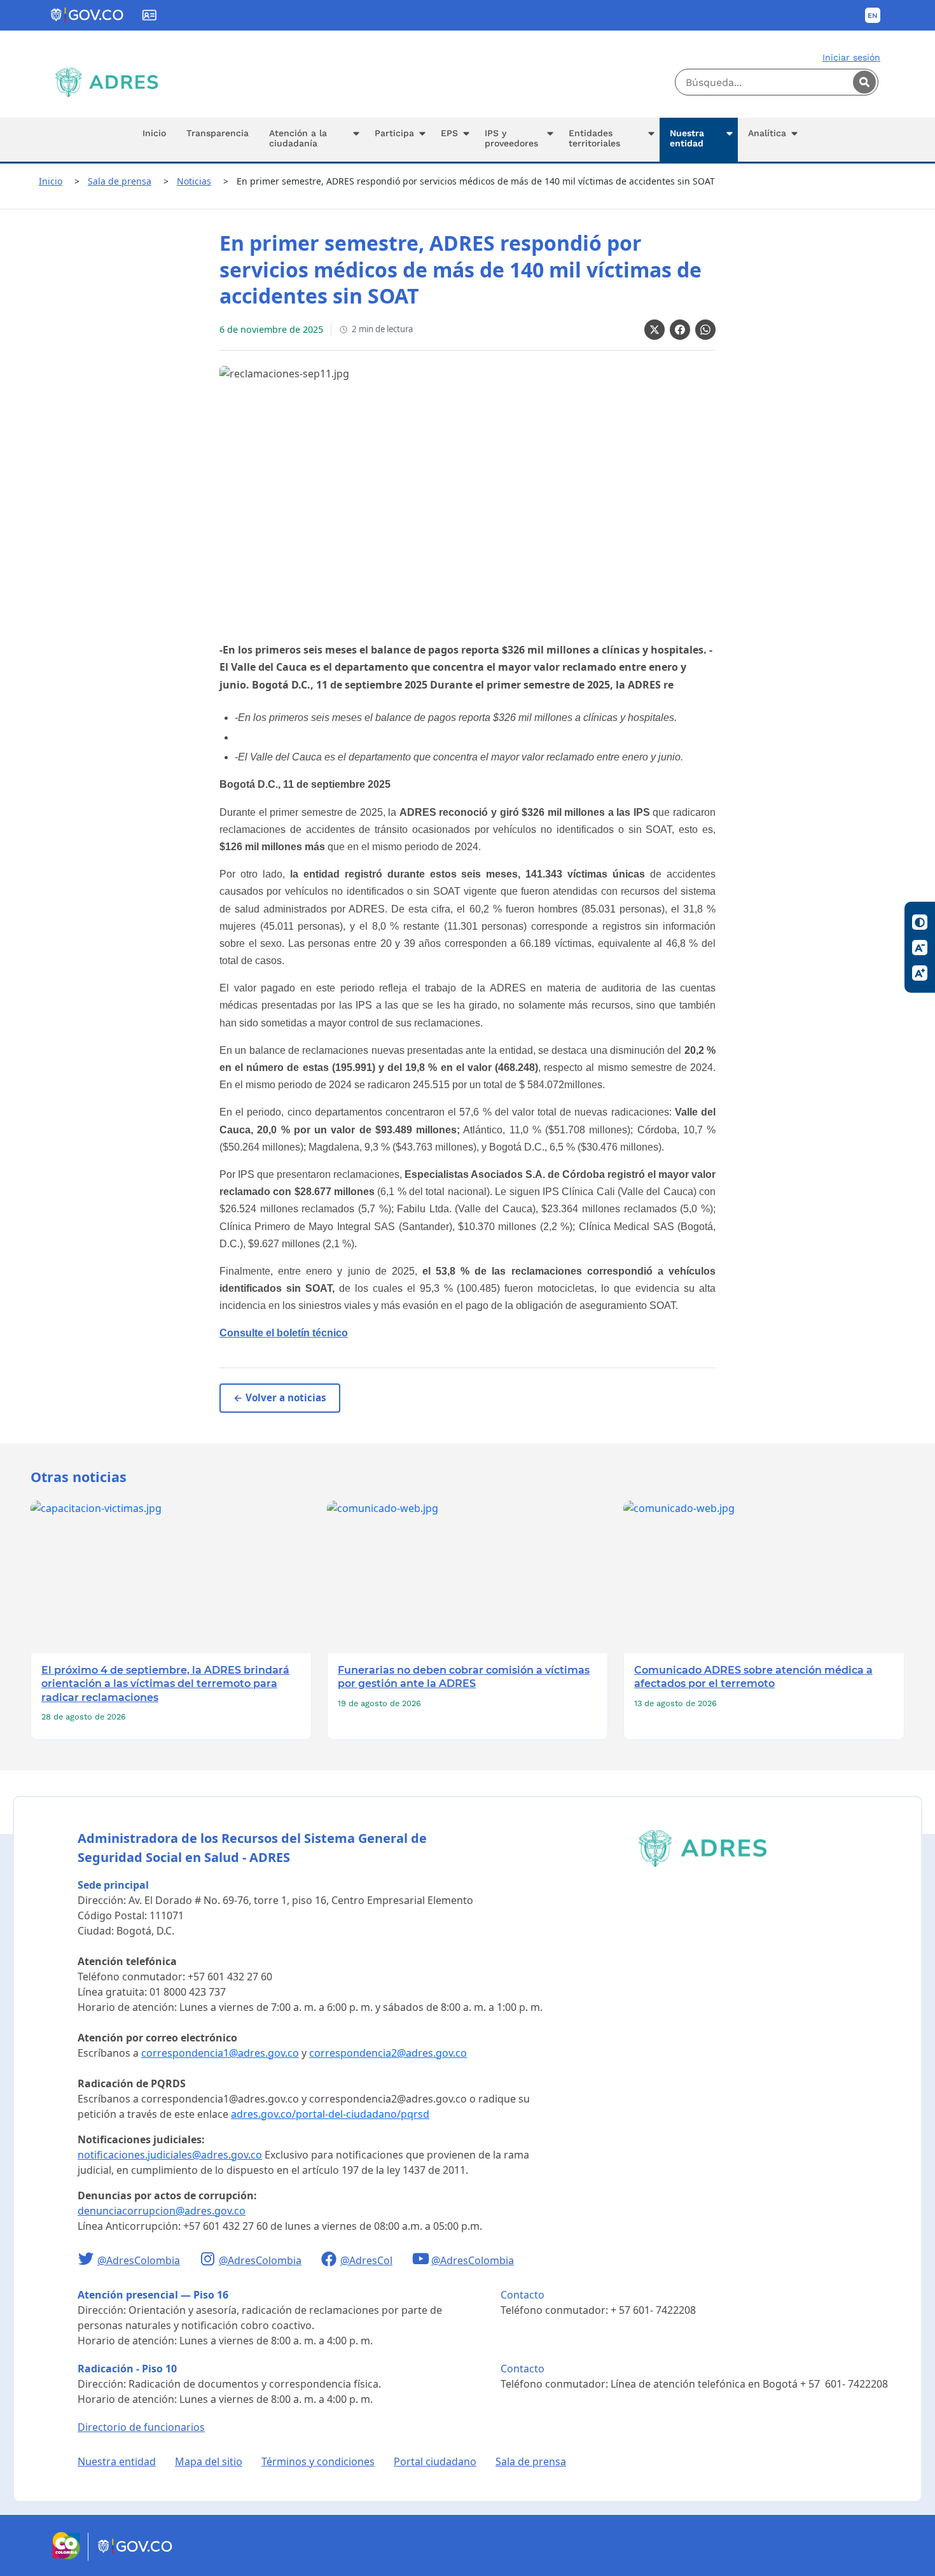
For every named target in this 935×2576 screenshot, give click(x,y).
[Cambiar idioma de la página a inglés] (873, 15)
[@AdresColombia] (87, 2260)
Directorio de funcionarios (141, 2427)
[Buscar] (864, 82)
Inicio (51, 181)
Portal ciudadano (435, 2461)
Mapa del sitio (209, 2461)
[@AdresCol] (330, 2260)
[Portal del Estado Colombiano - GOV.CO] (88, 15)
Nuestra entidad (117, 2461)
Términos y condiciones (318, 2461)
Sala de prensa (120, 181)
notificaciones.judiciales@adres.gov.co (170, 2155)
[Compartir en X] (654, 330)
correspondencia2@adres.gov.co (388, 2053)
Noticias (194, 181)
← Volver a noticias (280, 1397)
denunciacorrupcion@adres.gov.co (162, 2211)
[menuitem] (154, 140)
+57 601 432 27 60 (230, 1977)
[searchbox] (777, 82)
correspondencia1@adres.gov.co (220, 2053)
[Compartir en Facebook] (680, 330)
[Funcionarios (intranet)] (149, 15)
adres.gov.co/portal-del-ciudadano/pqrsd (330, 2114)
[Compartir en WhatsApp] (705, 330)
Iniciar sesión (851, 57)
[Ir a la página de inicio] (107, 82)
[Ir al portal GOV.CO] (136, 2557)
